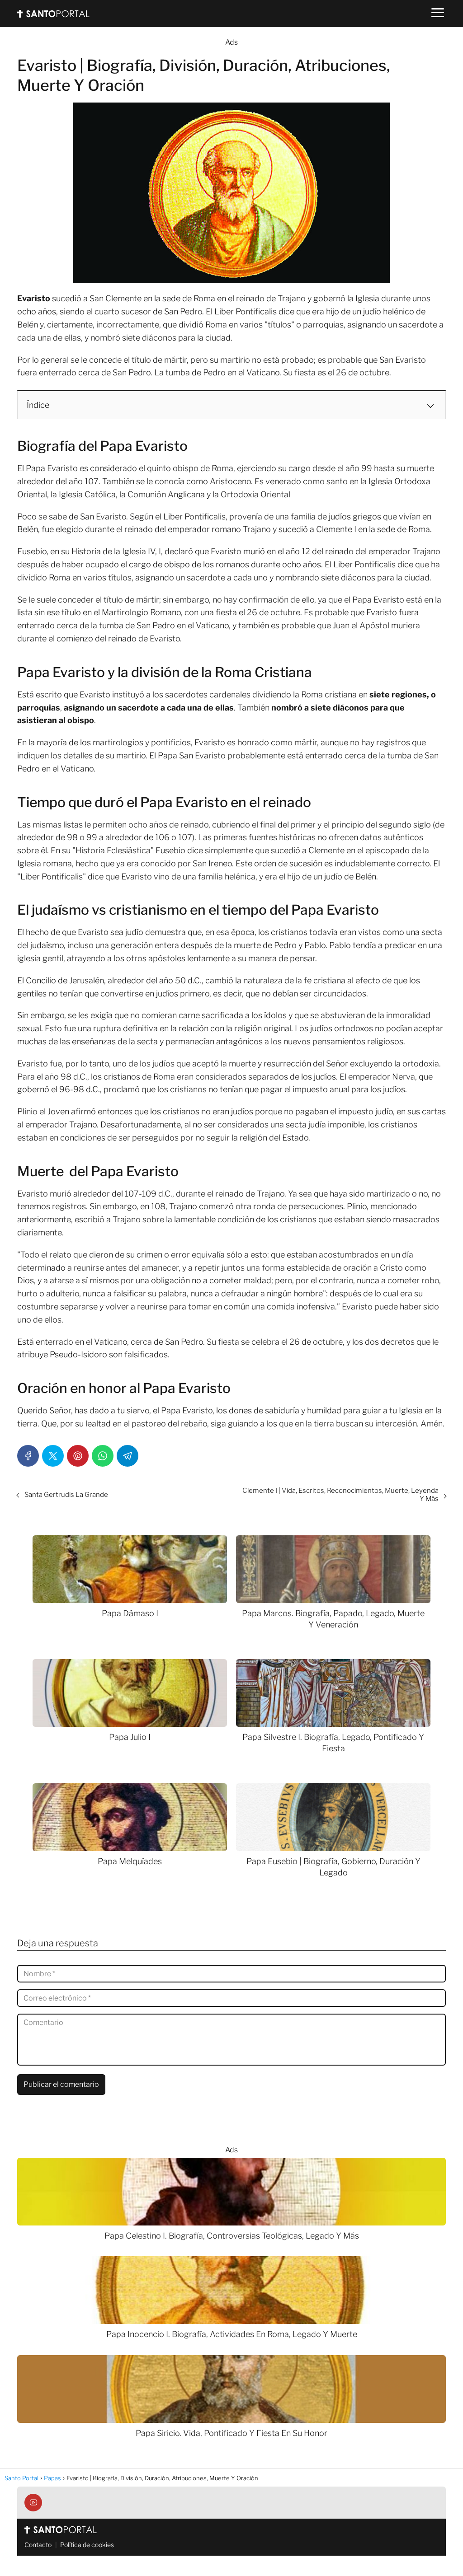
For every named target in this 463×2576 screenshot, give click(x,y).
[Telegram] (128, 1456)
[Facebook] (28, 1456)
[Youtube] (33, 2503)
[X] (53, 1456)
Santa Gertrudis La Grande (66, 1495)
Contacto (38, 2545)
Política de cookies (87, 2545)
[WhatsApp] (103, 1456)
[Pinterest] (78, 1456)
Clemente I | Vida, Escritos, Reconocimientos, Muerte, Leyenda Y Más (340, 1495)
